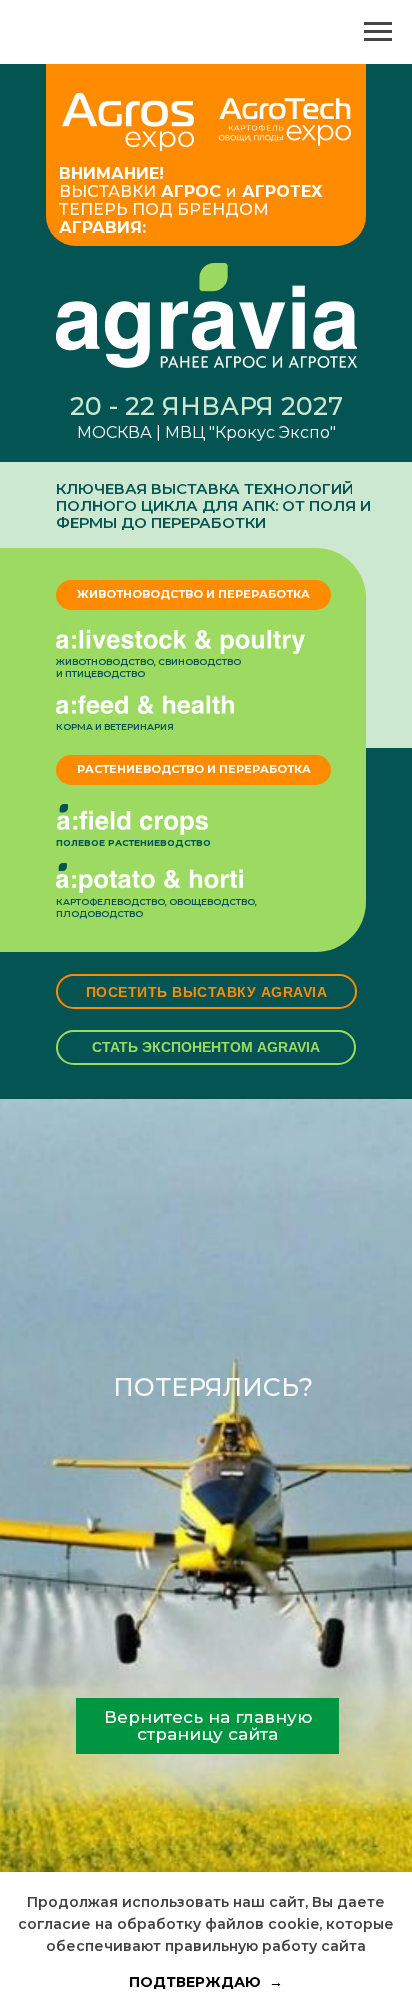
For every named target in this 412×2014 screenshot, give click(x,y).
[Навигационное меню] (378, 32)
